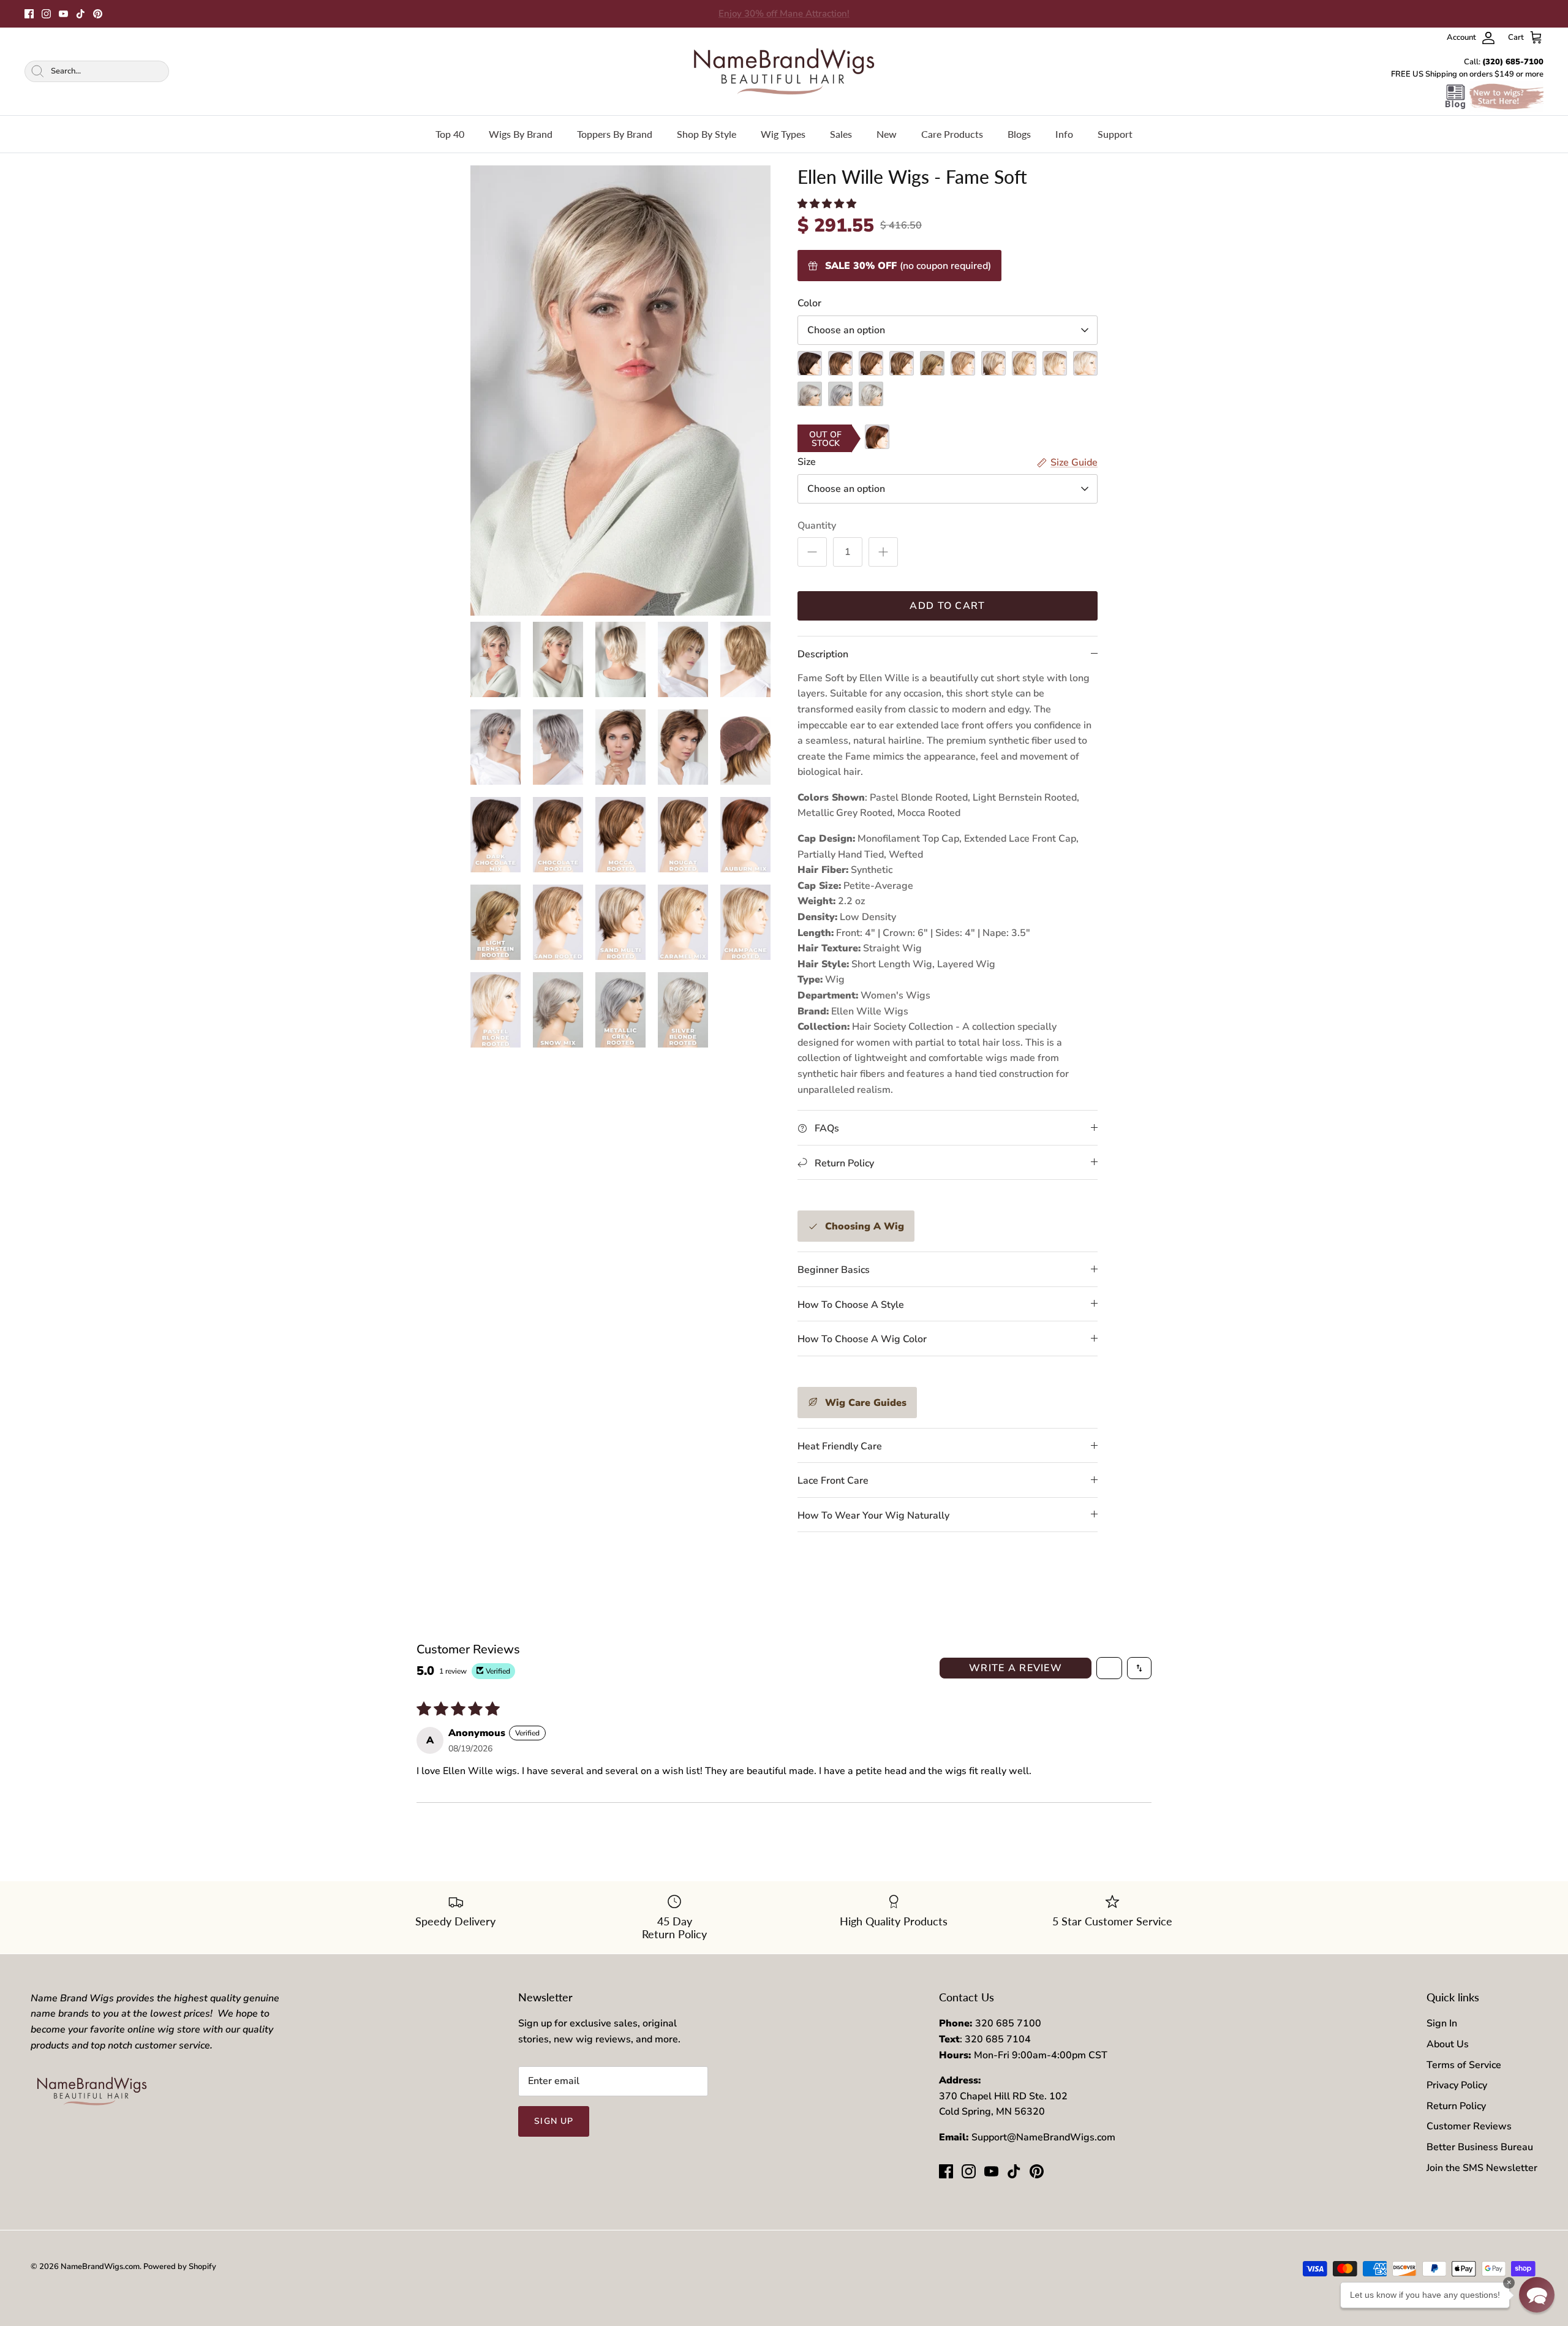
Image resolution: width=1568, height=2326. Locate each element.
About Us (1448, 2044)
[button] (827, 204)
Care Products (952, 134)
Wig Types (783, 134)
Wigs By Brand (521, 134)
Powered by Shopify (180, 2267)
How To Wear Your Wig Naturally (873, 1516)
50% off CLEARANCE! (784, 13)
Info (1064, 134)
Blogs (1019, 134)
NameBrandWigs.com (100, 2267)
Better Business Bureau (1480, 2147)
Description (823, 654)
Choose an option (846, 330)
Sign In (1442, 2023)
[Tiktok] (81, 14)
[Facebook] (29, 14)
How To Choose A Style (851, 1305)
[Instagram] (46, 14)
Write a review (1016, 1668)
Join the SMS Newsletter (1482, 2168)
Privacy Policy (1457, 2085)
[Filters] (1109, 1668)
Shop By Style (707, 134)
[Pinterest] (98, 14)
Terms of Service (1464, 2065)
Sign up (554, 2121)
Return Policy (1456, 2106)
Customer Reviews (1469, 2126)
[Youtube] (63, 14)
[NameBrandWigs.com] (784, 71)
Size (807, 462)
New (887, 134)
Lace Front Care (833, 1481)
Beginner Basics (834, 1270)
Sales (841, 134)
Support (1115, 134)
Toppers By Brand (615, 134)
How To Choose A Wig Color (862, 1339)
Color (809, 303)
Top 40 (450, 134)
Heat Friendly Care (840, 1446)
